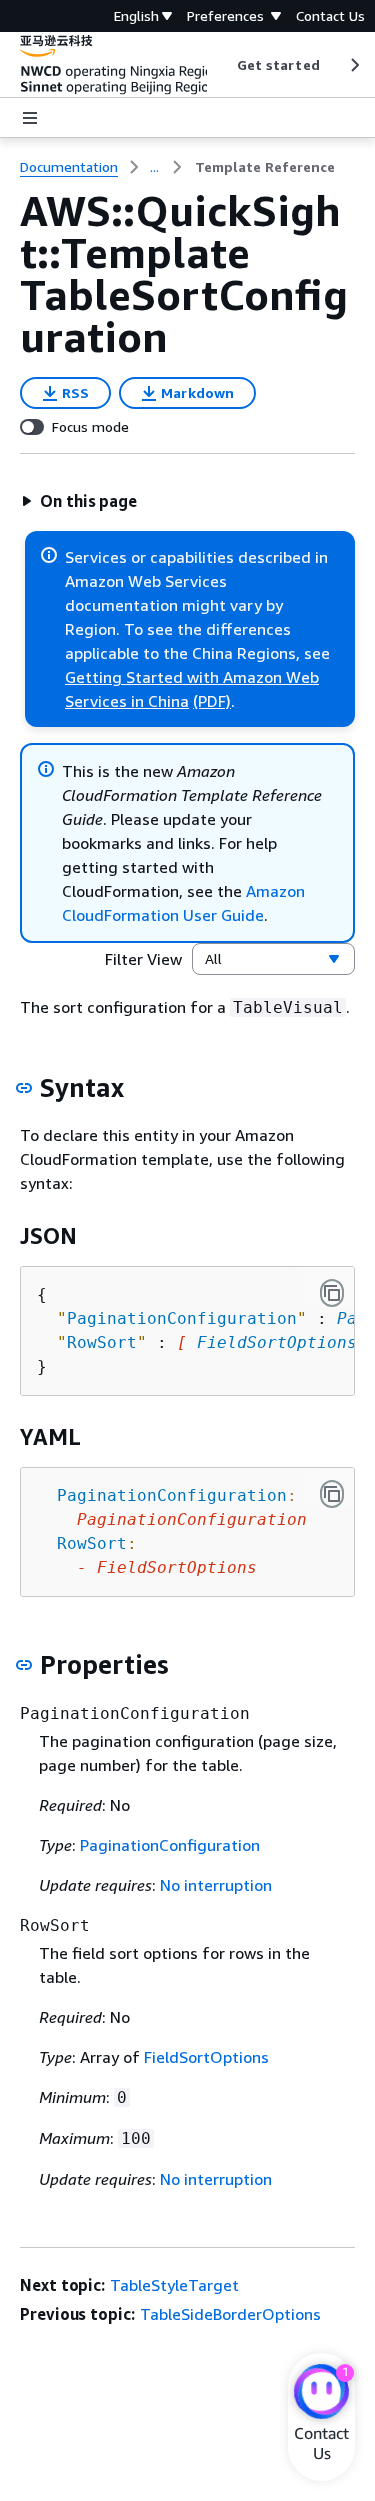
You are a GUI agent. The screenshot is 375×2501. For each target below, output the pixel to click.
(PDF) (212, 701)
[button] (79, 501)
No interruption (216, 1885)
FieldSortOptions (277, 1342)
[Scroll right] (353, 65)
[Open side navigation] (30, 118)
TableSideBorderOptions (230, 2314)
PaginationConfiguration (170, 1845)
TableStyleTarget (174, 2285)
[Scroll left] (221, 65)
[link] (265, 167)
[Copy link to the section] (24, 1088)
